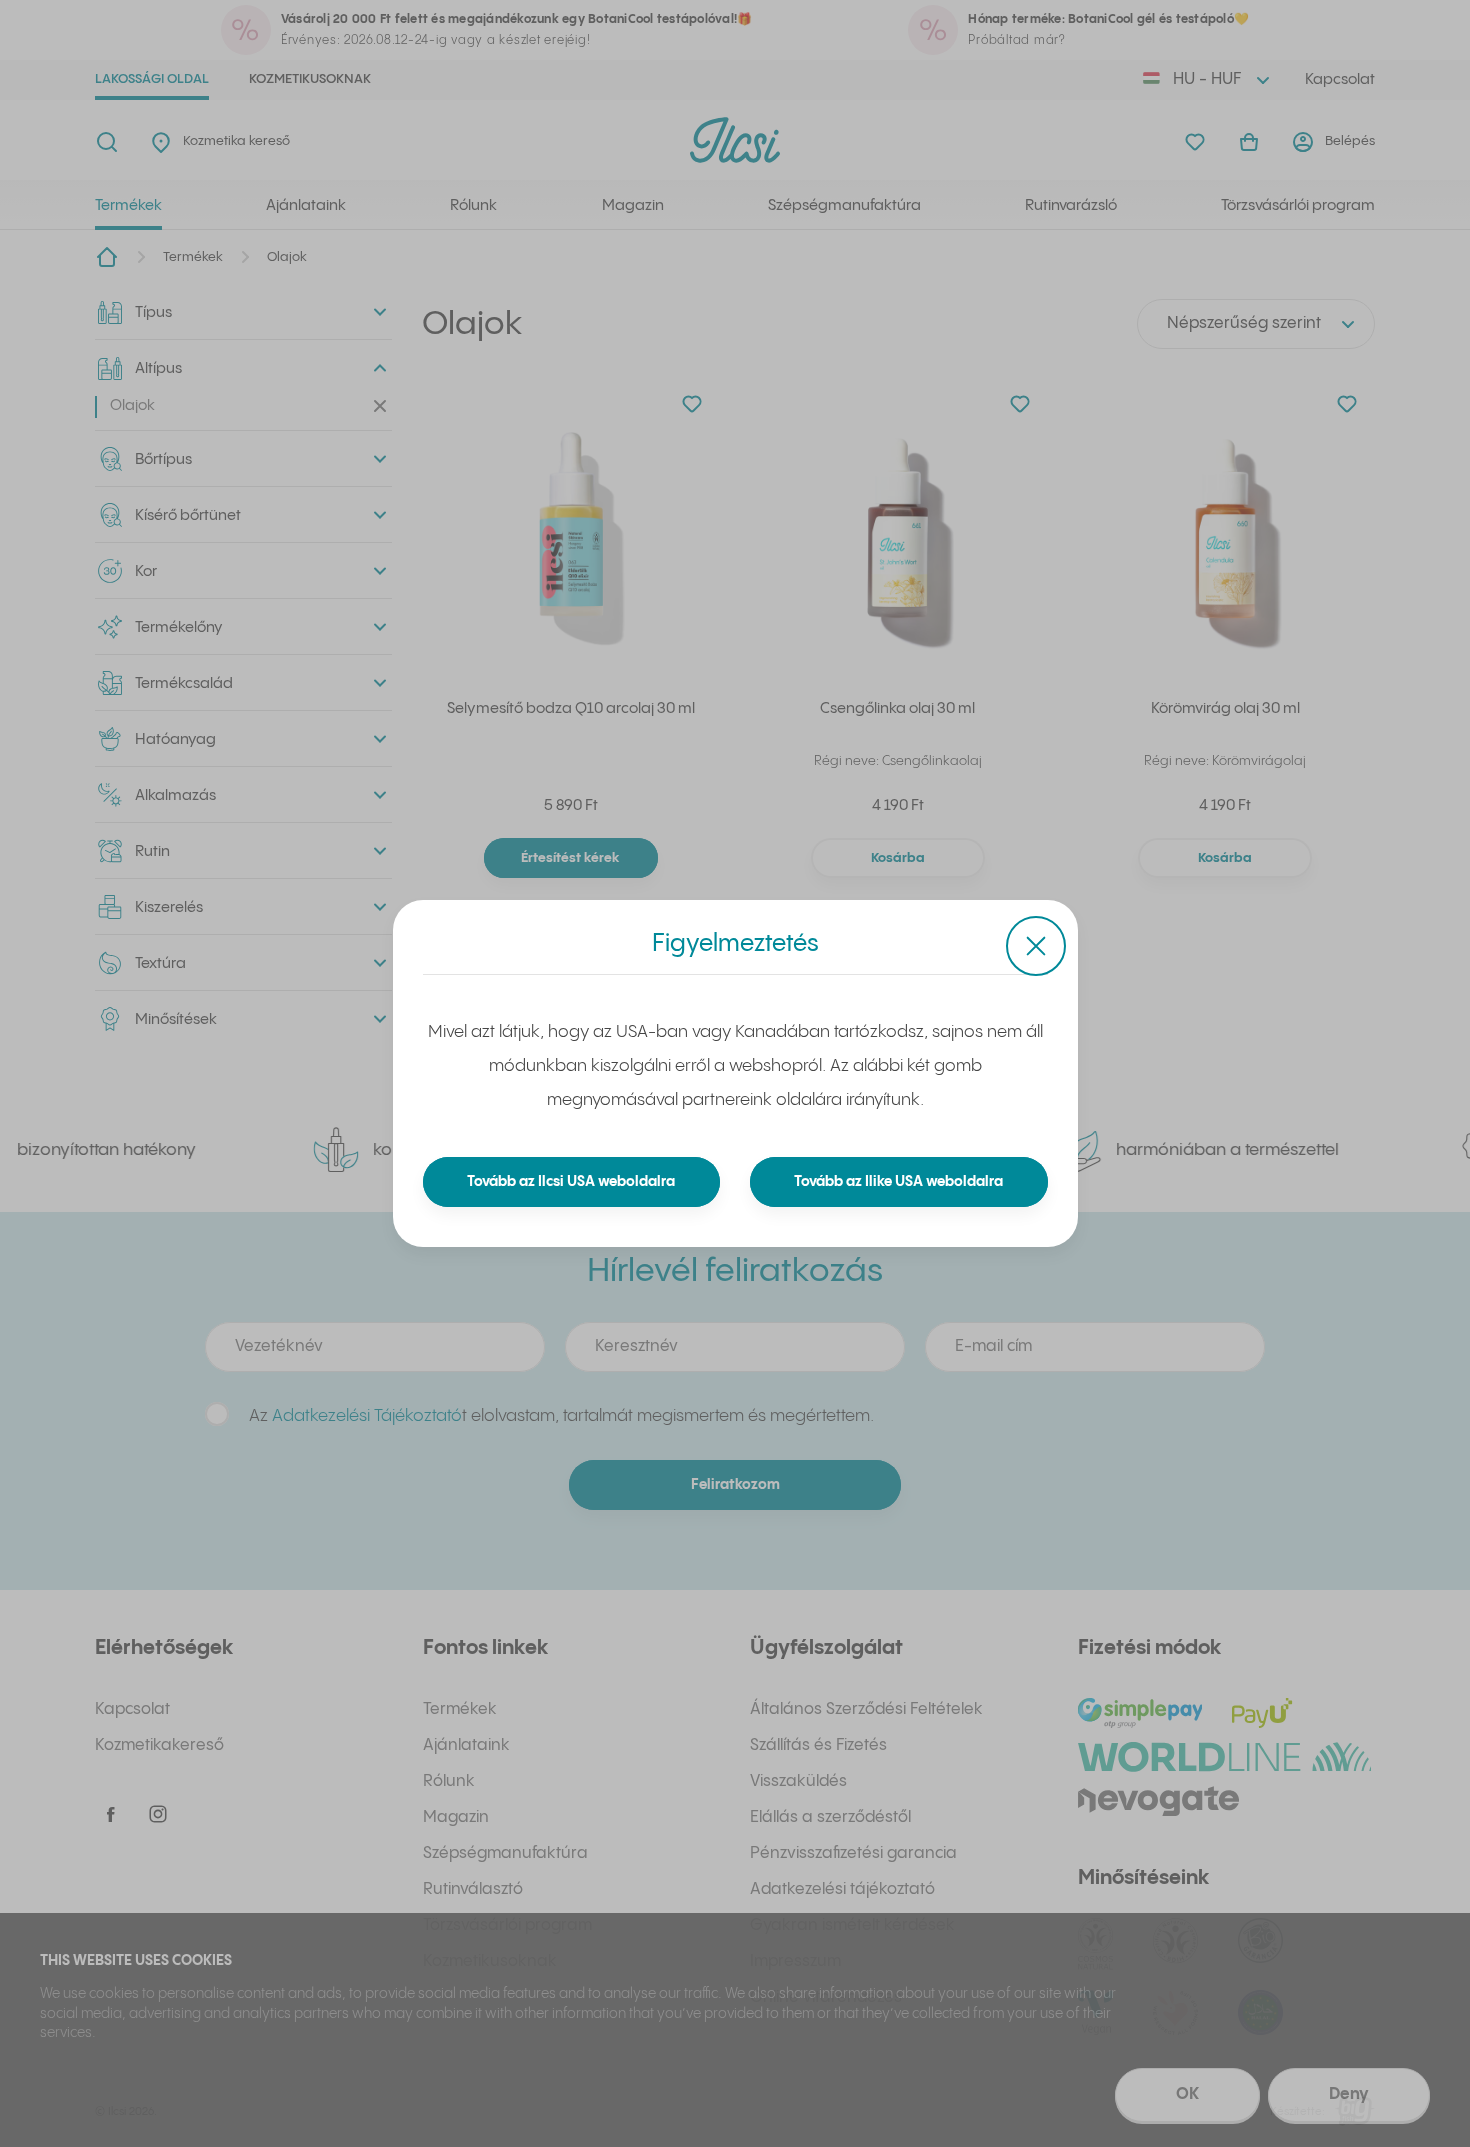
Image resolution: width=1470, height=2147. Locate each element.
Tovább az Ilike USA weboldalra (898, 1182)
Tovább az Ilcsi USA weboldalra (571, 1182)
